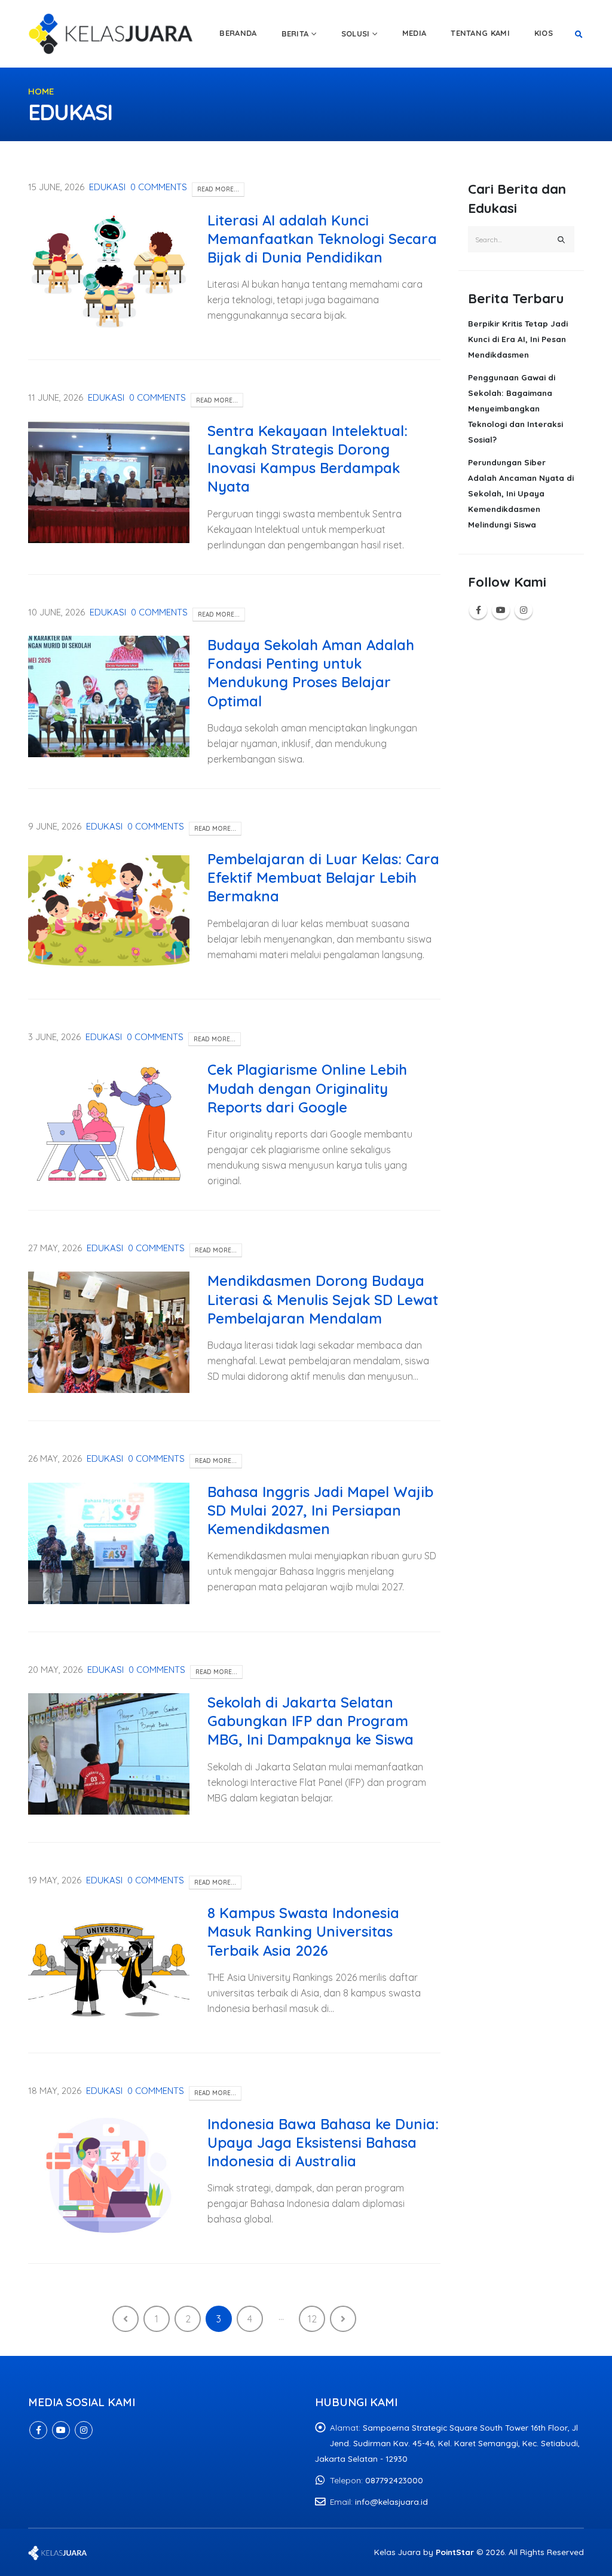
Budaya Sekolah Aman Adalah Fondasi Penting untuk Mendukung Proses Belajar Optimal (311, 673)
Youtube (501, 610)
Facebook (478, 610)
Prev (126, 2319)
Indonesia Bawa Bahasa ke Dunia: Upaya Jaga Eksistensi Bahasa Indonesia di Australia (323, 2142)
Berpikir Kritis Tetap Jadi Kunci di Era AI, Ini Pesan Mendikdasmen (518, 339)
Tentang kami (480, 33)
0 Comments (159, 187)
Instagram (524, 610)
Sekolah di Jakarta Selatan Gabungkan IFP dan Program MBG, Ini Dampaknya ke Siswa (310, 1721)
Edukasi (107, 187)
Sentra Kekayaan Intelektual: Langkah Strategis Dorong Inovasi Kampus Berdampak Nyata (307, 459)
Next (343, 2319)
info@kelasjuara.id (391, 2502)
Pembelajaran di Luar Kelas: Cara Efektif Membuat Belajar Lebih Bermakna (323, 877)
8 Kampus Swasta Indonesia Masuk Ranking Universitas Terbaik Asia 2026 (303, 1931)
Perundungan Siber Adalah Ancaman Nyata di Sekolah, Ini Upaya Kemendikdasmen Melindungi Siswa (521, 493)
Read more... (218, 189)
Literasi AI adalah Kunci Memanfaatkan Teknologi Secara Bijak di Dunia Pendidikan (322, 239)
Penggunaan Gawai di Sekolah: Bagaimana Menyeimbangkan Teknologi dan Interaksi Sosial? (515, 408)
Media (414, 33)
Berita (295, 33)
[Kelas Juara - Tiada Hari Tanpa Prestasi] (112, 33)
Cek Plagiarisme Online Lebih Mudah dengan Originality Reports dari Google (307, 1088)
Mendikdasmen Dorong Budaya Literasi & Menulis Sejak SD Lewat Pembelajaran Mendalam (323, 1299)
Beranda (238, 33)
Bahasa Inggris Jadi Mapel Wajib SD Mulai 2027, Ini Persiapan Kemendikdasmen (320, 1510)
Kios (544, 33)
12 (312, 2319)
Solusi (356, 33)
